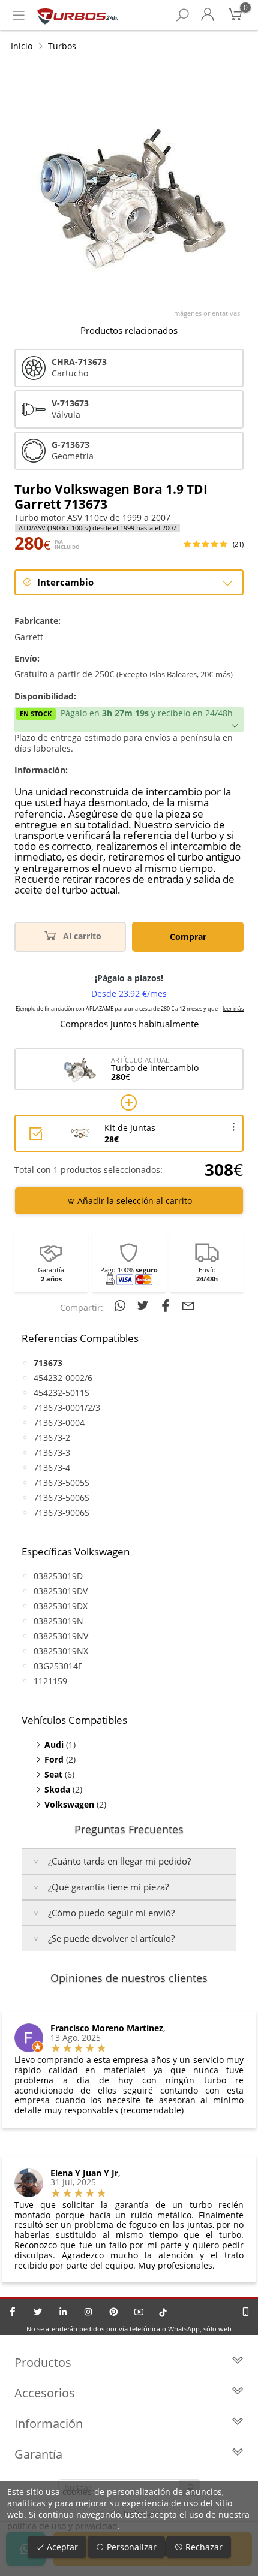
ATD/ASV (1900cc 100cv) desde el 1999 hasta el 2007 (97, 528)
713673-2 (52, 1438)
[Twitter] (38, 2312)
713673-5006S (61, 1497)
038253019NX (61, 1651)
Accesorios (45, 2393)
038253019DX (61, 1606)
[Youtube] (139, 2312)
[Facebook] (13, 2312)
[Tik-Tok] (163, 2312)
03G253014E (58, 1666)
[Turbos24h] (78, 15)
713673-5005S (61, 1482)
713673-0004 (59, 1423)
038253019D (58, 1576)
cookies (77, 2492)
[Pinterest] (113, 2312)
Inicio (22, 46)
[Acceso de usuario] (208, 15)
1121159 (50, 1681)
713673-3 (52, 1453)
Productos (43, 2362)
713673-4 (52, 1468)
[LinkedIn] (63, 2312)
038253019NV (61, 1636)
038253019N (58, 1621)
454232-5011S (61, 1393)
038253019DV (61, 1591)
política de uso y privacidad (62, 2526)
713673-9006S (61, 1512)
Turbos (62, 46)
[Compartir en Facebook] (167, 1305)
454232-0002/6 (63, 1378)
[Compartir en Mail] (188, 1305)
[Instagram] (88, 2312)
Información (49, 2423)
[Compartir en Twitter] (145, 1305)
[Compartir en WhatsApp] (122, 1305)
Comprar (188, 936)
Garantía (38, 2454)
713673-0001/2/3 (67, 1408)
